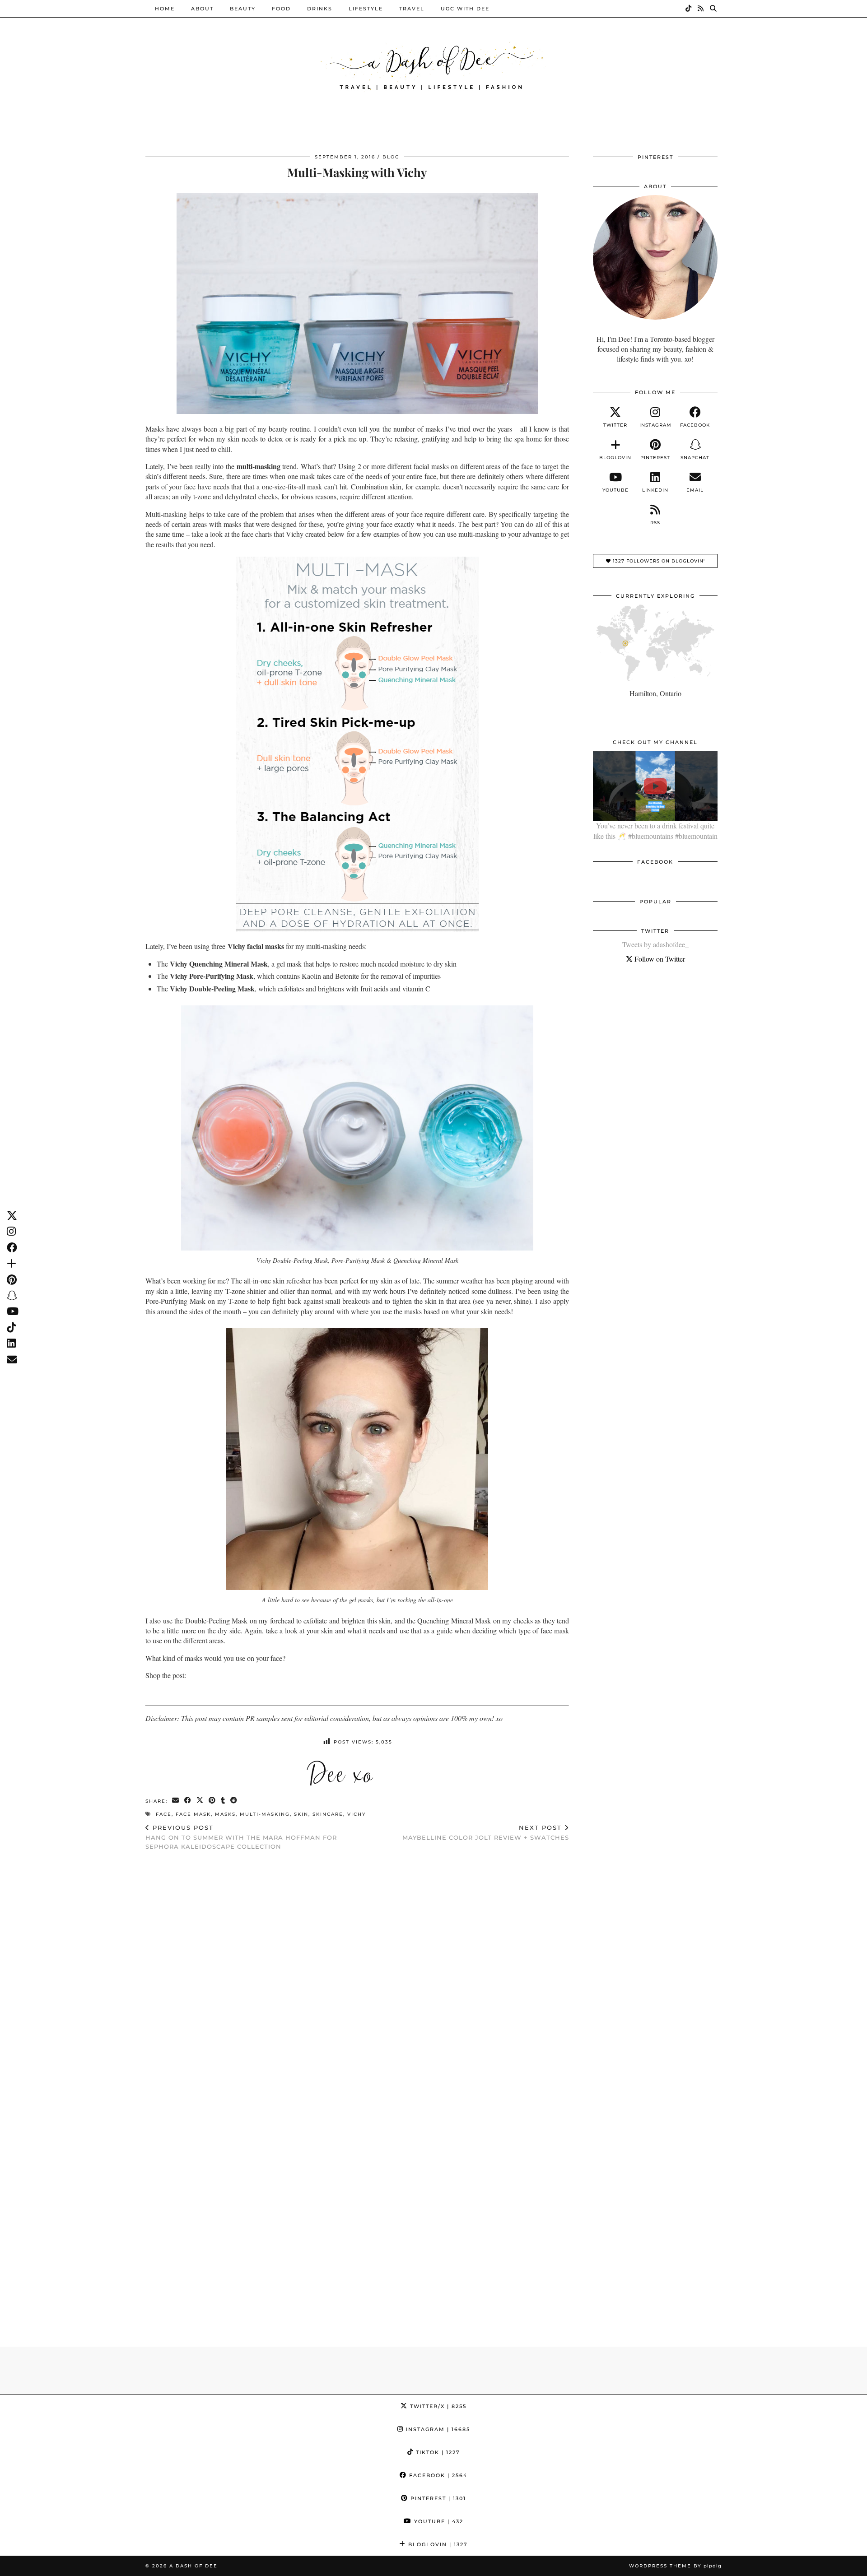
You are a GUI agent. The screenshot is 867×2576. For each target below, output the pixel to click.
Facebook (437, 2475)
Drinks (320, 9)
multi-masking (265, 1814)
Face (164, 1814)
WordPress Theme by (675, 2566)
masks (225, 1814)
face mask (193, 1814)
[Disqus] (357, 1975)
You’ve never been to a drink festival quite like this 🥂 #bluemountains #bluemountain (655, 830)
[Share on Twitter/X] (200, 1801)
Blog (391, 157)
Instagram (437, 2429)
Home (165, 9)
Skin (301, 1814)
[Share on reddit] (234, 1801)
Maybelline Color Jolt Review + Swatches (486, 1833)
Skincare (328, 1814)
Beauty (243, 9)
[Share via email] (176, 1801)
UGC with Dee (465, 9)
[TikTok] (689, 9)
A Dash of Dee (193, 2566)
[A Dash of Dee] (433, 65)
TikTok (437, 2452)
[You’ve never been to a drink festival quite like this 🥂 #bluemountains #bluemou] (655, 786)
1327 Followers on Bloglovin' (658, 561)
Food (281, 9)
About (202, 9)
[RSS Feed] (701, 9)
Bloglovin (437, 2544)
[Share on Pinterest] (212, 1801)
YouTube (438, 2521)
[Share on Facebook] (188, 1801)
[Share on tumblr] (223, 1801)
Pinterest (437, 2498)
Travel (412, 9)
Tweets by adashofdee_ (655, 944)
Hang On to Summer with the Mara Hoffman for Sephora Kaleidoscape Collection (241, 1837)
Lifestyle (366, 9)
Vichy (357, 1814)
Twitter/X (437, 2406)
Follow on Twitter (659, 959)
